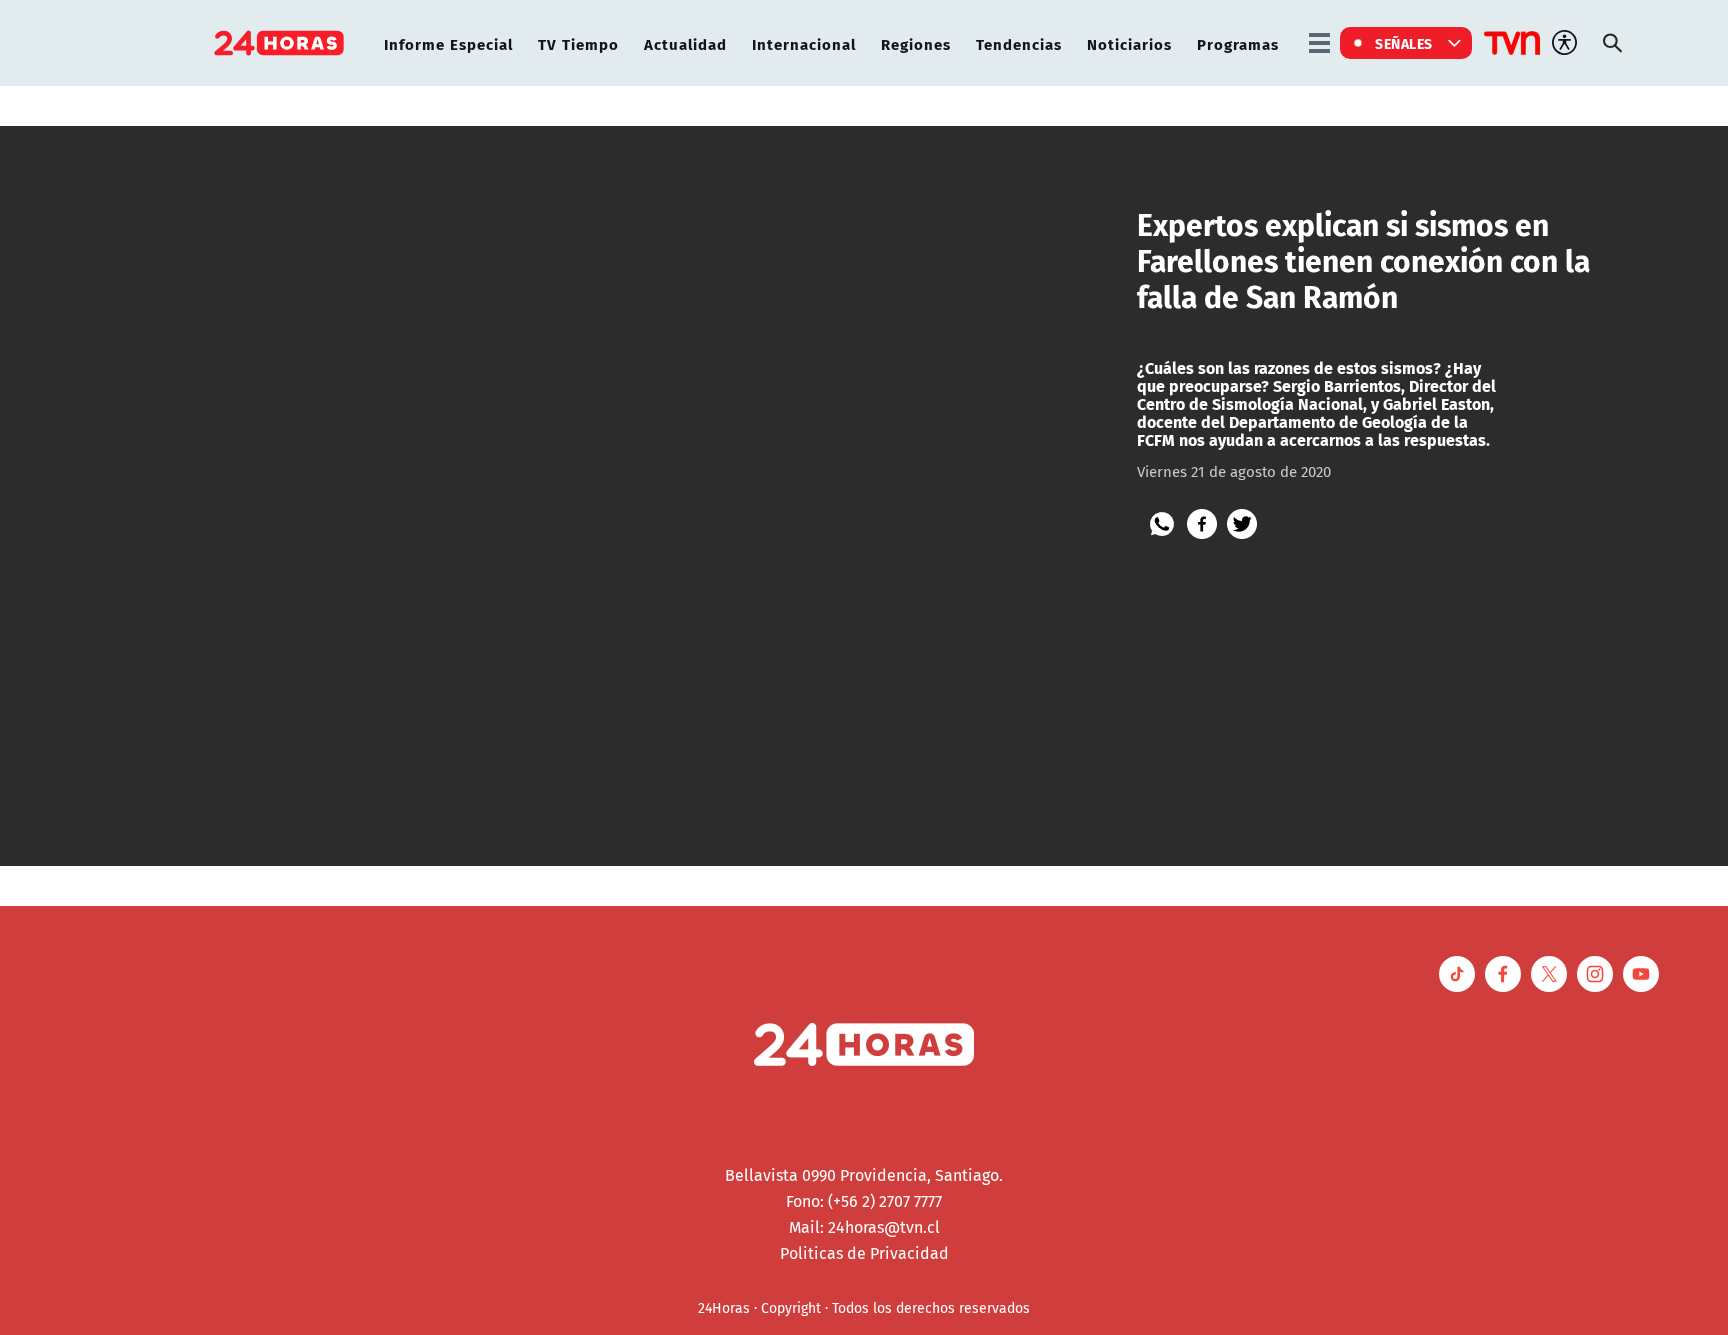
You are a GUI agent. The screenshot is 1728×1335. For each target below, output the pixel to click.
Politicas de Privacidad (864, 1253)
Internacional (804, 43)
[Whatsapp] (1162, 524)
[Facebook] (1202, 524)
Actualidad (685, 43)
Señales (1404, 43)
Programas (1238, 43)
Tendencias (1019, 43)
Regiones (916, 43)
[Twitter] (1242, 524)
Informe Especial (448, 43)
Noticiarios (1129, 43)
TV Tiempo (578, 43)
